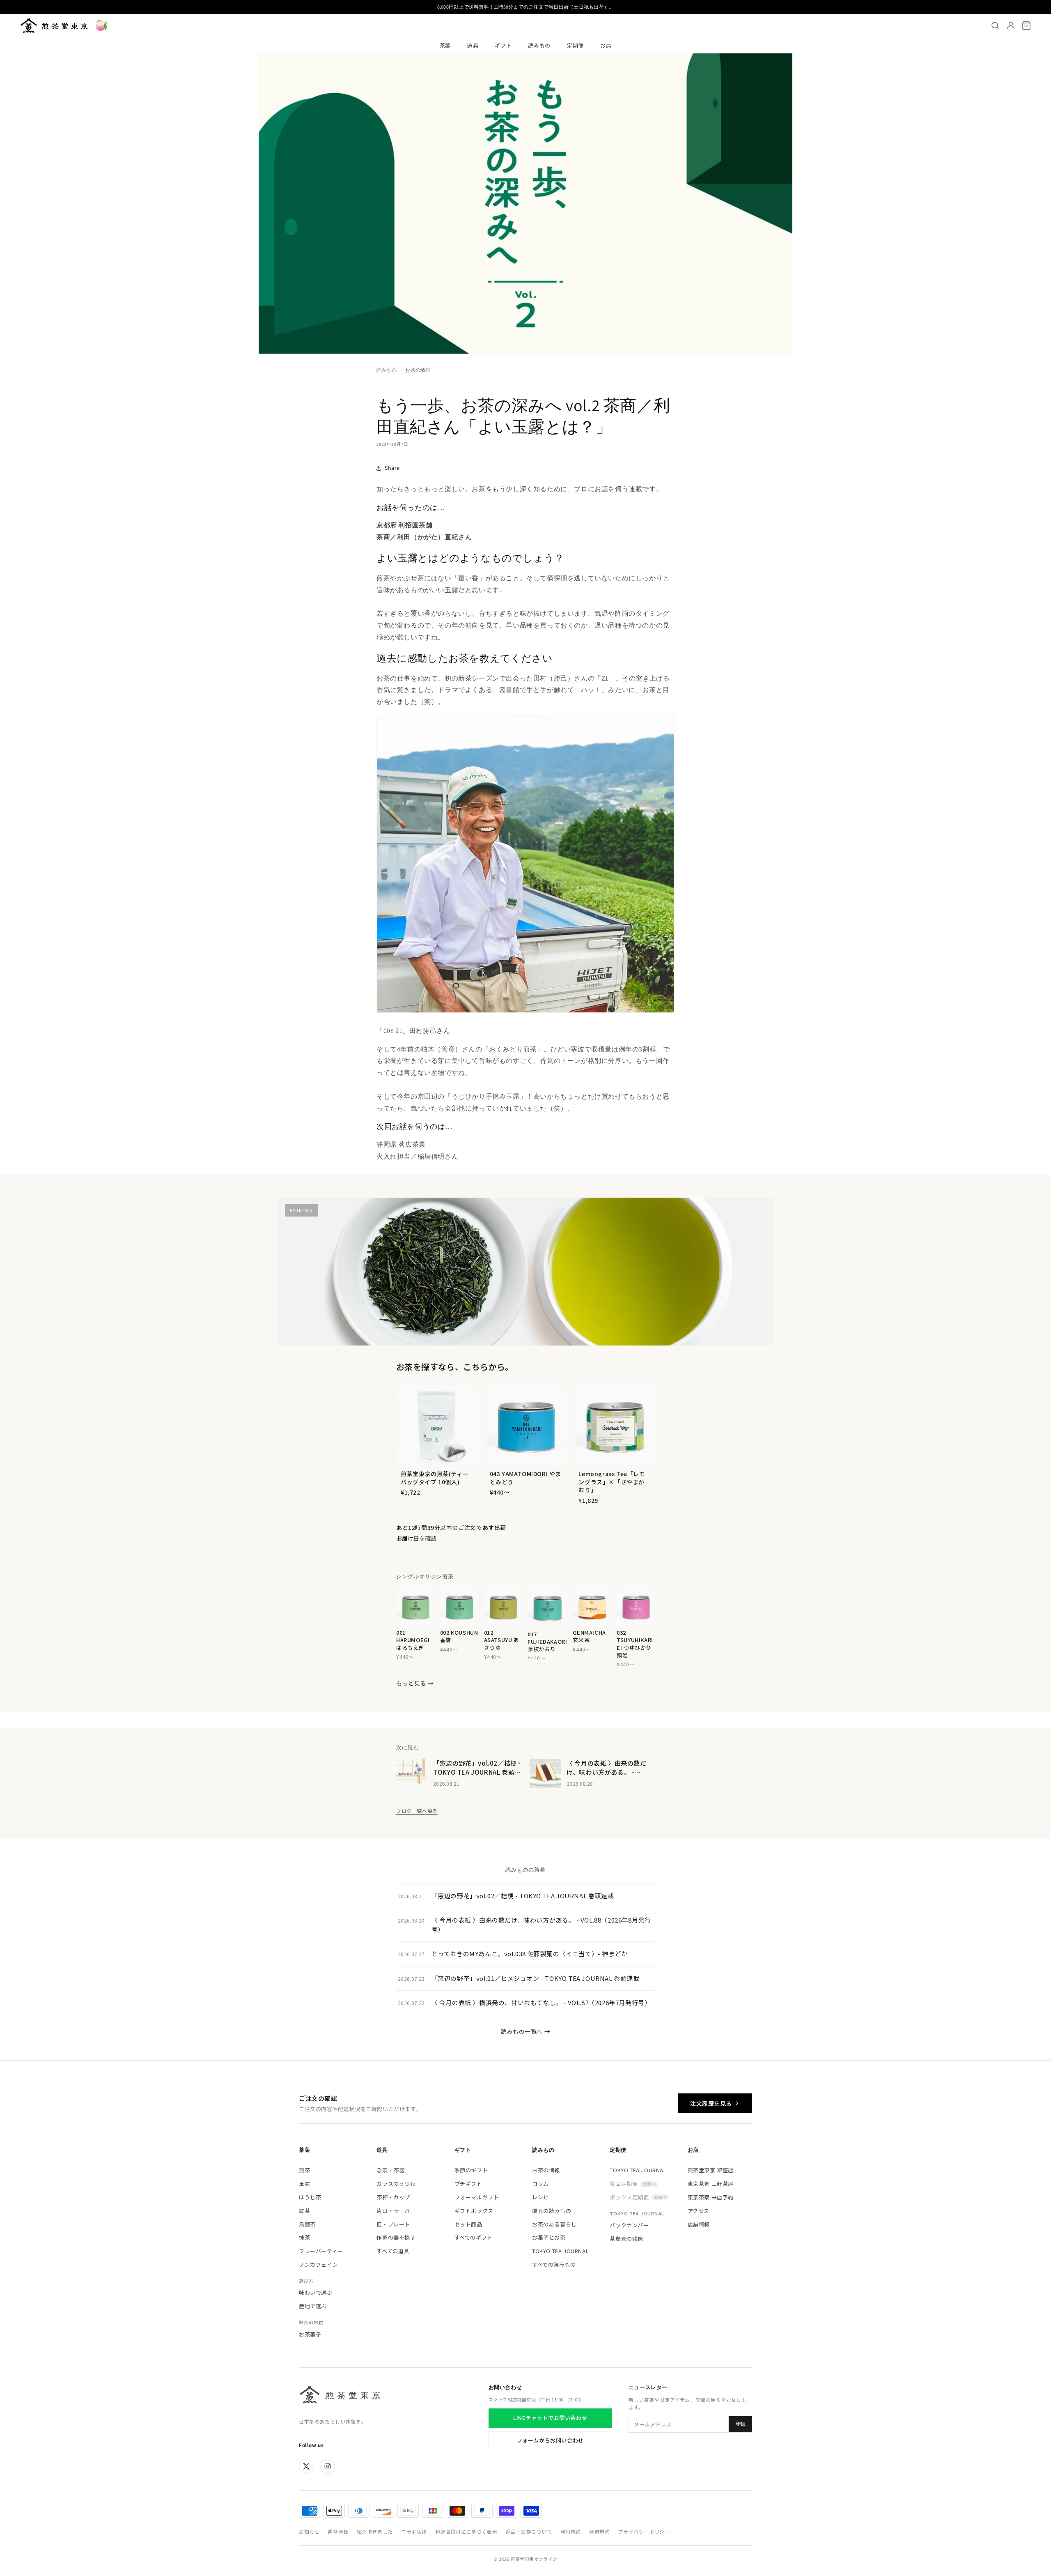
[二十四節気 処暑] (101, 25)
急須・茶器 (390, 2170)
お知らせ (309, 2531)
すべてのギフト (474, 2237)
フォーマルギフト (477, 2197)
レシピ (540, 2197)
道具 (473, 45)
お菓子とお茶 (549, 2237)
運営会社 (338, 2531)
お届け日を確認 (416, 1538)
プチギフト (468, 2184)
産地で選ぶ (313, 2306)
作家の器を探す (396, 2237)
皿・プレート (393, 2224)
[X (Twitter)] (306, 2466)
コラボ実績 (414, 2531)
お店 (606, 45)
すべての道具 (393, 2251)
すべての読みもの (554, 2264)
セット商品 (468, 2224)
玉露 (304, 2184)
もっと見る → (415, 1683)
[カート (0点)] (1026, 25)
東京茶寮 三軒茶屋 (711, 2184)
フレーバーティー (321, 2251)
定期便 (575, 45)
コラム (540, 2184)
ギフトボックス (474, 2211)
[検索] (995, 25)
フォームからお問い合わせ (550, 2440)
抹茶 (304, 2237)
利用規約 (571, 2531)
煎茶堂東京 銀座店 (711, 2170)
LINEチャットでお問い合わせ (550, 2418)
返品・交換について (529, 2531)
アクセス (699, 2211)
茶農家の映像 (626, 2239)
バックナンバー (629, 2225)
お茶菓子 (310, 2334)
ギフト (503, 45)
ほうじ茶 (310, 2197)
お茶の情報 (418, 370)
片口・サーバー (396, 2211)
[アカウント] (1011, 25)
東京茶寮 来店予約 (711, 2197)
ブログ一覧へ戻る (417, 1811)
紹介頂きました (375, 2531)
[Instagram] (328, 2466)
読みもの (539, 45)
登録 (740, 2424)
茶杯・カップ (393, 2197)
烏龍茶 (307, 2224)
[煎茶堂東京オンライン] (54, 25)
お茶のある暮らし (554, 2224)
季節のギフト (471, 2170)
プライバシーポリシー (644, 2531)
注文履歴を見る (711, 2103)
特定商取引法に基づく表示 (466, 2531)
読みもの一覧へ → (525, 2031)
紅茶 (304, 2211)
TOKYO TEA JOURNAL (560, 2251)
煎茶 (304, 2170)
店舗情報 (699, 2224)
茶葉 (445, 45)
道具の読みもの (552, 2211)
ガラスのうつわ (396, 2184)
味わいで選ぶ (316, 2292)
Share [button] (392, 468)
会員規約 (599, 2531)
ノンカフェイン (318, 2264)
